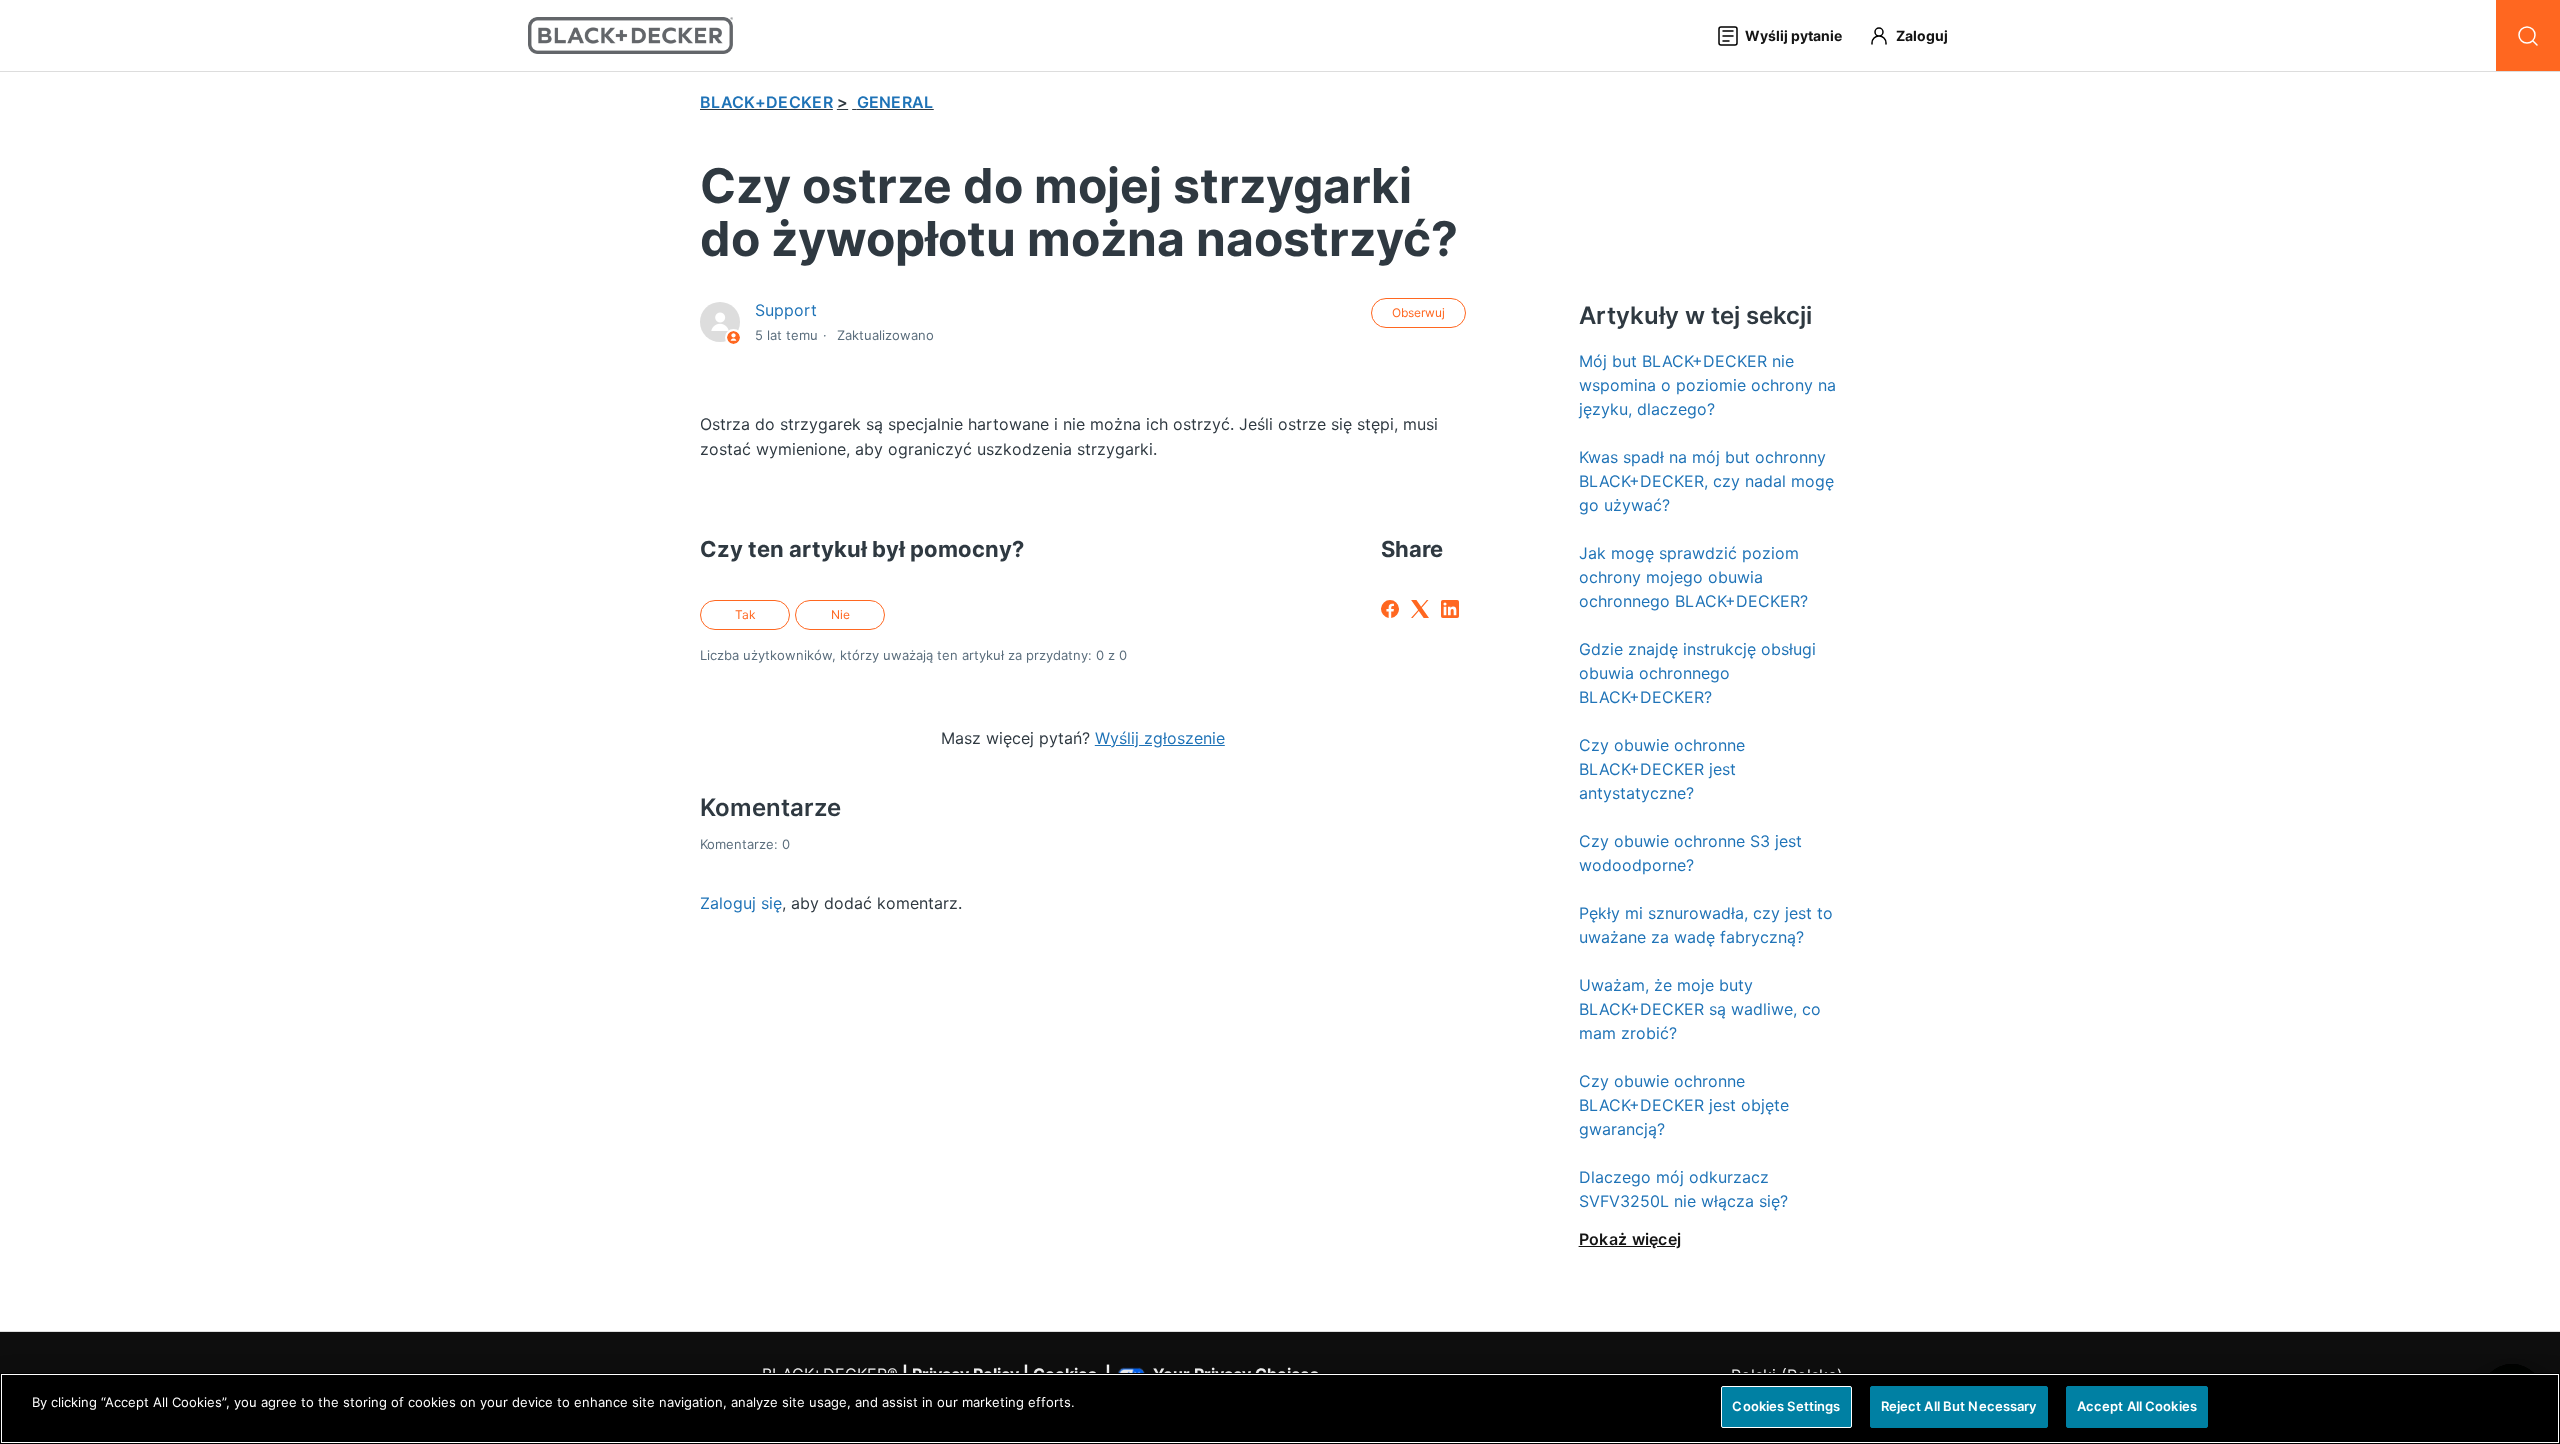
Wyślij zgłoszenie (1160, 738)
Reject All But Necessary (1959, 1406)
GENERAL (895, 102)
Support (786, 310)
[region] (1280, 1408)
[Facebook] (1390, 609)
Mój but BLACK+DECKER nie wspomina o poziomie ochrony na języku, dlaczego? (1707, 385)
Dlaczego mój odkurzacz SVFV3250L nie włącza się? (1683, 1189)
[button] (1917, 35)
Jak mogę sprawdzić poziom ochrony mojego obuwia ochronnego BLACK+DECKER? (1693, 577)
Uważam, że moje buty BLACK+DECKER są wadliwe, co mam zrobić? (1700, 1009)
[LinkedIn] (1450, 609)
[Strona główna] (630, 35)
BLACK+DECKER (766, 102)
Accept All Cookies (2137, 1406)
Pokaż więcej (1630, 1239)
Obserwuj (1418, 312)
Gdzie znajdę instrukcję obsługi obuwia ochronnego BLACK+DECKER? (1697, 673)
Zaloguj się (741, 903)
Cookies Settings (1786, 1406)
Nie (840, 614)
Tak (745, 614)
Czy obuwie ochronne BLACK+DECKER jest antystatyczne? (1662, 769)
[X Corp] (1420, 609)
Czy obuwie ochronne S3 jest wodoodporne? (1690, 853)
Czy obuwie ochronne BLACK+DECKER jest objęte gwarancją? (1684, 1105)
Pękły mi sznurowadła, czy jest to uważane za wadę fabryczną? (1706, 925)
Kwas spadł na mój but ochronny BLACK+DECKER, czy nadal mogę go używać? (1706, 481)
